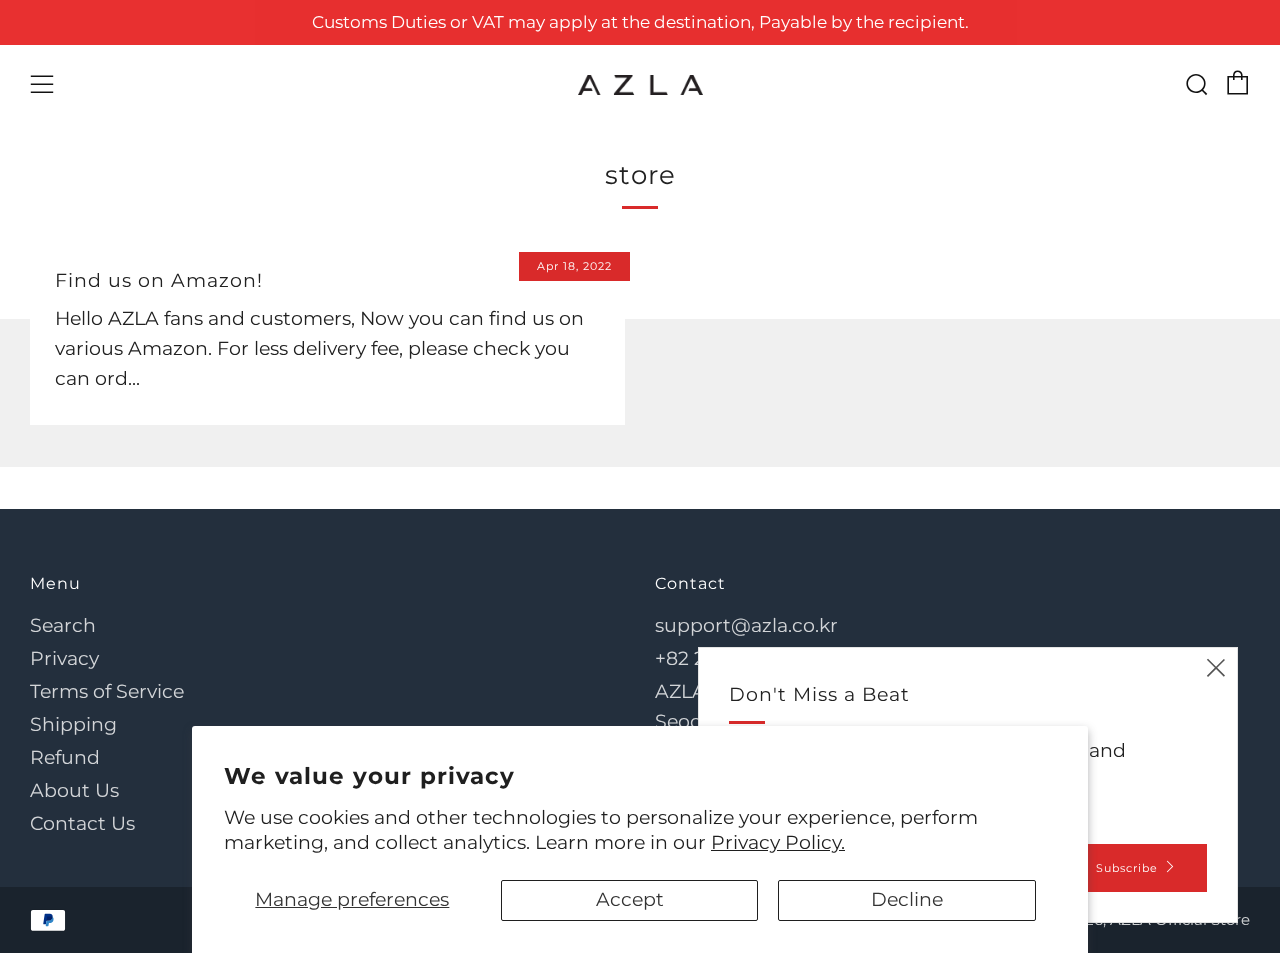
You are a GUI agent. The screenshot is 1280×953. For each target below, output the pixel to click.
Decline (907, 899)
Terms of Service (107, 691)
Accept (630, 899)
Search (63, 625)
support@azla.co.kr (746, 625)
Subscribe (1127, 868)
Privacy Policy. (778, 842)
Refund (65, 757)
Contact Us (82, 823)
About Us (74, 790)
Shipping (73, 724)
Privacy (64, 658)
